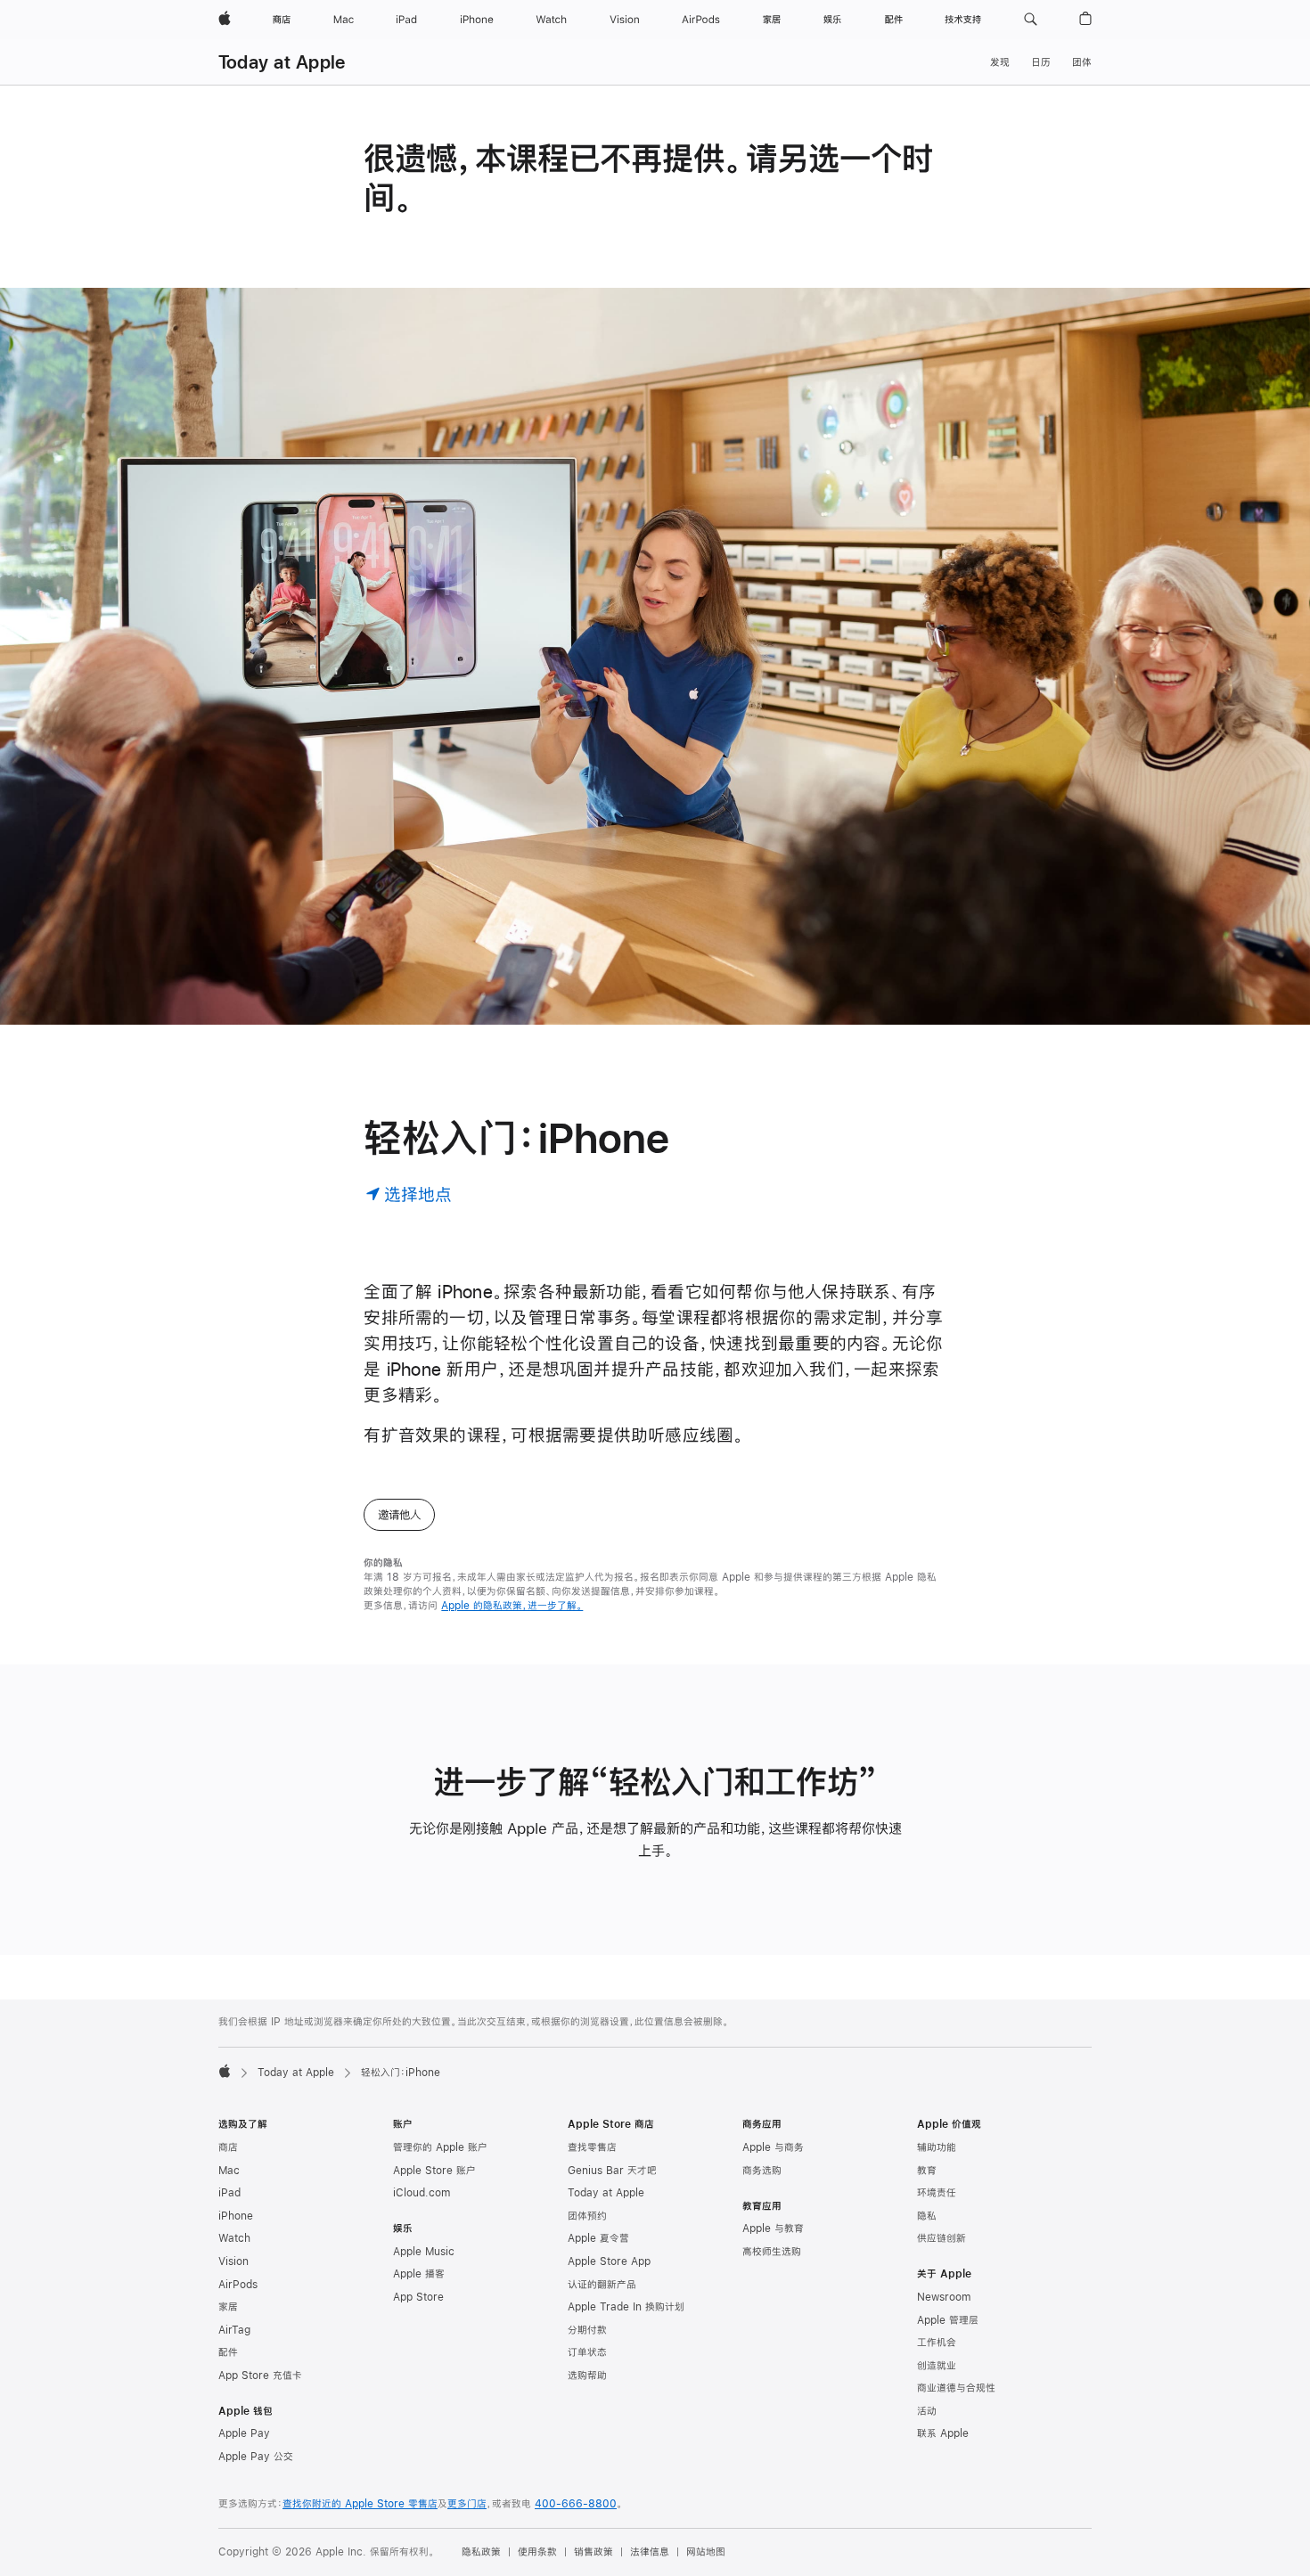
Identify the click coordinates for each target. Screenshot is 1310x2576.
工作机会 (937, 2343)
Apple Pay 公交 (256, 2457)
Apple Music (424, 2252)
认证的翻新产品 (602, 2285)
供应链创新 (942, 2238)
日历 (1041, 62)
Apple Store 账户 (434, 2171)
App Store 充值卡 (260, 2376)
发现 (1000, 62)
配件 (228, 2352)
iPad (229, 2193)
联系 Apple (943, 2433)
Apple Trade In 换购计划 (626, 2307)
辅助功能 (937, 2147)
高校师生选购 (772, 2252)
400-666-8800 (576, 2504)
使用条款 (537, 2552)
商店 (228, 2147)
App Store (418, 2297)
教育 (927, 2171)
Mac (229, 2171)
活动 (927, 2411)
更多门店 (467, 2504)
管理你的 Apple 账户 (440, 2147)
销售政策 (594, 2552)
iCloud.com (422, 2193)
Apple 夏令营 (598, 2238)
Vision (233, 2261)
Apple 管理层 (948, 2320)
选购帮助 (587, 2376)
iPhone (236, 2216)
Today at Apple (282, 62)
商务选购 (762, 2171)
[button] (1031, 20)
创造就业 (937, 2366)
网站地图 (706, 2552)
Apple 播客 (419, 2274)
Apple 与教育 (773, 2228)
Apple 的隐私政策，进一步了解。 (512, 1606)
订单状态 (587, 2352)
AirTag (234, 2330)
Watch (234, 2238)
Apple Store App (609, 2261)
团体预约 (587, 2216)
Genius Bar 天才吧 (612, 2171)
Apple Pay (244, 2433)
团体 (1082, 62)
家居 (228, 2307)
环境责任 (937, 2193)
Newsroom (944, 2297)
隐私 (927, 2216)
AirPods (238, 2285)
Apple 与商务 (773, 2147)
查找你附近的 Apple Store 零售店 (360, 2504)
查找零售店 (592, 2147)
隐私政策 (481, 2552)
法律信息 (650, 2552)
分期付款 (587, 2330)
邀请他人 (399, 1515)
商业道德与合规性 (956, 2388)
